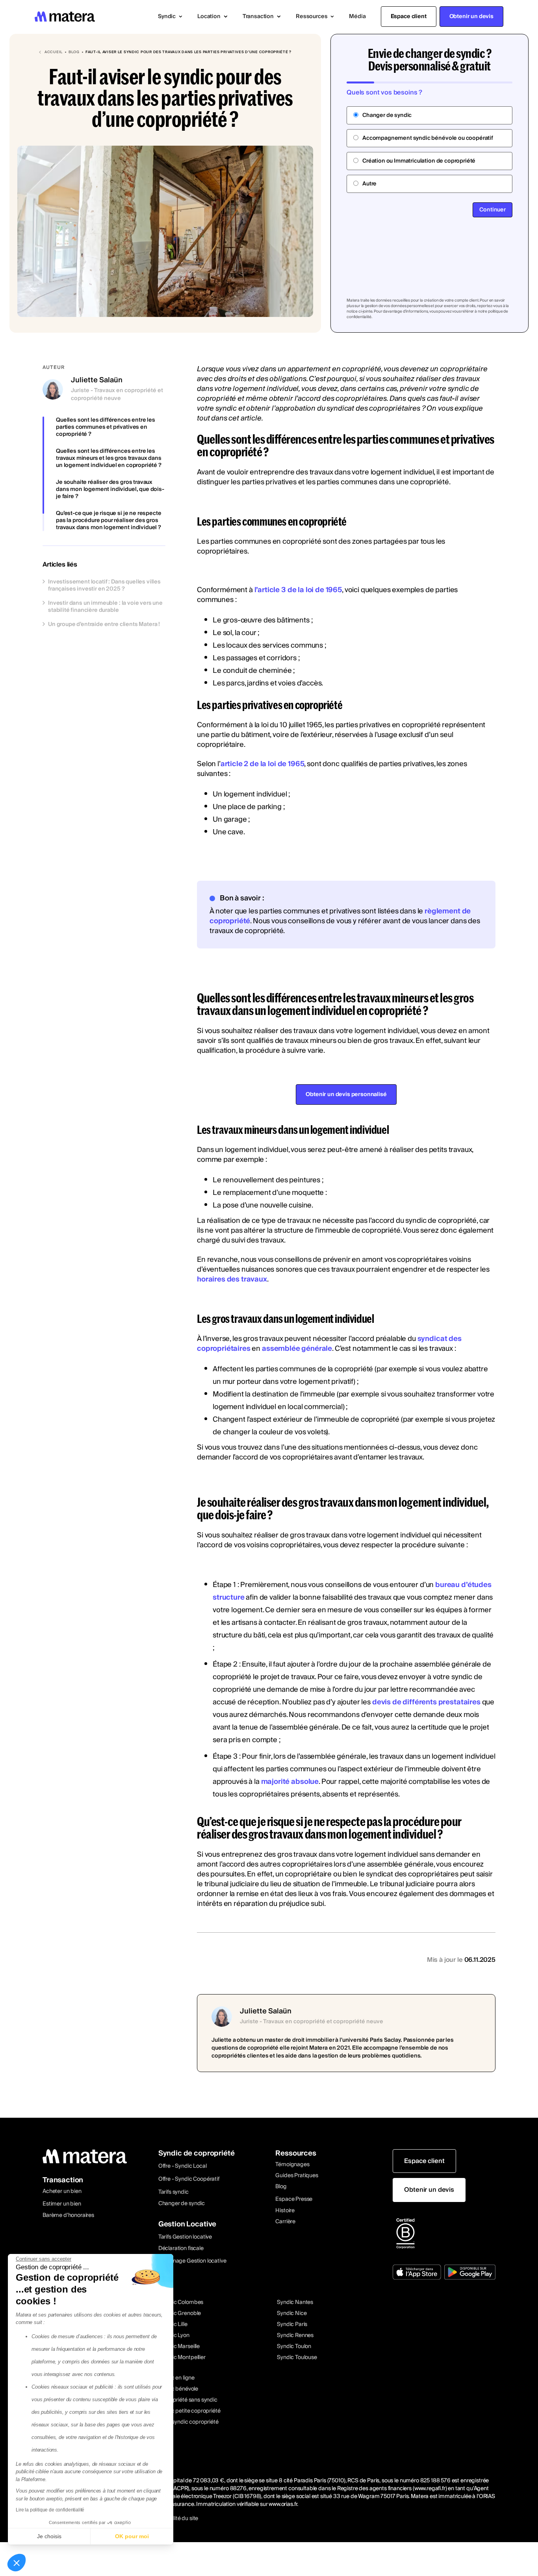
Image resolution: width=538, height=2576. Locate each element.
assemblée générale (297, 1349)
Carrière (285, 2222)
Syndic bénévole (178, 2389)
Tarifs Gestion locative (185, 2237)
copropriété (361, 369)
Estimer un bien (62, 2204)
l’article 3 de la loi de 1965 (298, 590)
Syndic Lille (174, 2324)
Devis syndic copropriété (188, 2422)
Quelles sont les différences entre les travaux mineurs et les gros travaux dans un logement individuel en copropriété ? (109, 458)
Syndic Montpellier (183, 2357)
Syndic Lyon (175, 2335)
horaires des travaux (232, 1279)
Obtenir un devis (471, 17)
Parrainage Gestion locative (192, 2261)
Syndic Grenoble (181, 2313)
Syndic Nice (292, 2313)
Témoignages (292, 2165)
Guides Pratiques (297, 2176)
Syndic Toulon (294, 2346)
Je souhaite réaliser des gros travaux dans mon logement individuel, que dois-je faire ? (110, 489)
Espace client (409, 17)
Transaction (63, 2180)
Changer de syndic (182, 2204)
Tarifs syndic (173, 2192)
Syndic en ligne (176, 2378)
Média (357, 17)
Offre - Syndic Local (183, 2166)
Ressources (296, 2153)
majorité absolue (290, 1782)
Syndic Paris (292, 2324)
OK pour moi (132, 2536)
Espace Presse (294, 2199)
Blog (281, 2187)
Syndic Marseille (180, 2346)
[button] (170, 17)
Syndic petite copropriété (189, 2411)
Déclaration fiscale (181, 2248)
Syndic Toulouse (297, 2357)
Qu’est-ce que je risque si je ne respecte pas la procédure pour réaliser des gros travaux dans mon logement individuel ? (109, 520)
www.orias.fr (283, 2504)
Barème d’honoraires (68, 2215)
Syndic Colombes (182, 2302)
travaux (468, 379)
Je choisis (49, 2536)
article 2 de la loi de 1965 (263, 764)
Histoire (285, 2211)
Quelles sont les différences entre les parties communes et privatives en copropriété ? (106, 427)
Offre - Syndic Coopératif (189, 2179)
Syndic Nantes (295, 2302)
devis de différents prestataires (426, 1702)
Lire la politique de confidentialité (50, 2510)
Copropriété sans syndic (187, 2400)
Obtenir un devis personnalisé (346, 1094)
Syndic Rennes (295, 2335)
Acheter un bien (62, 2191)
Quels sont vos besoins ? (384, 93)
